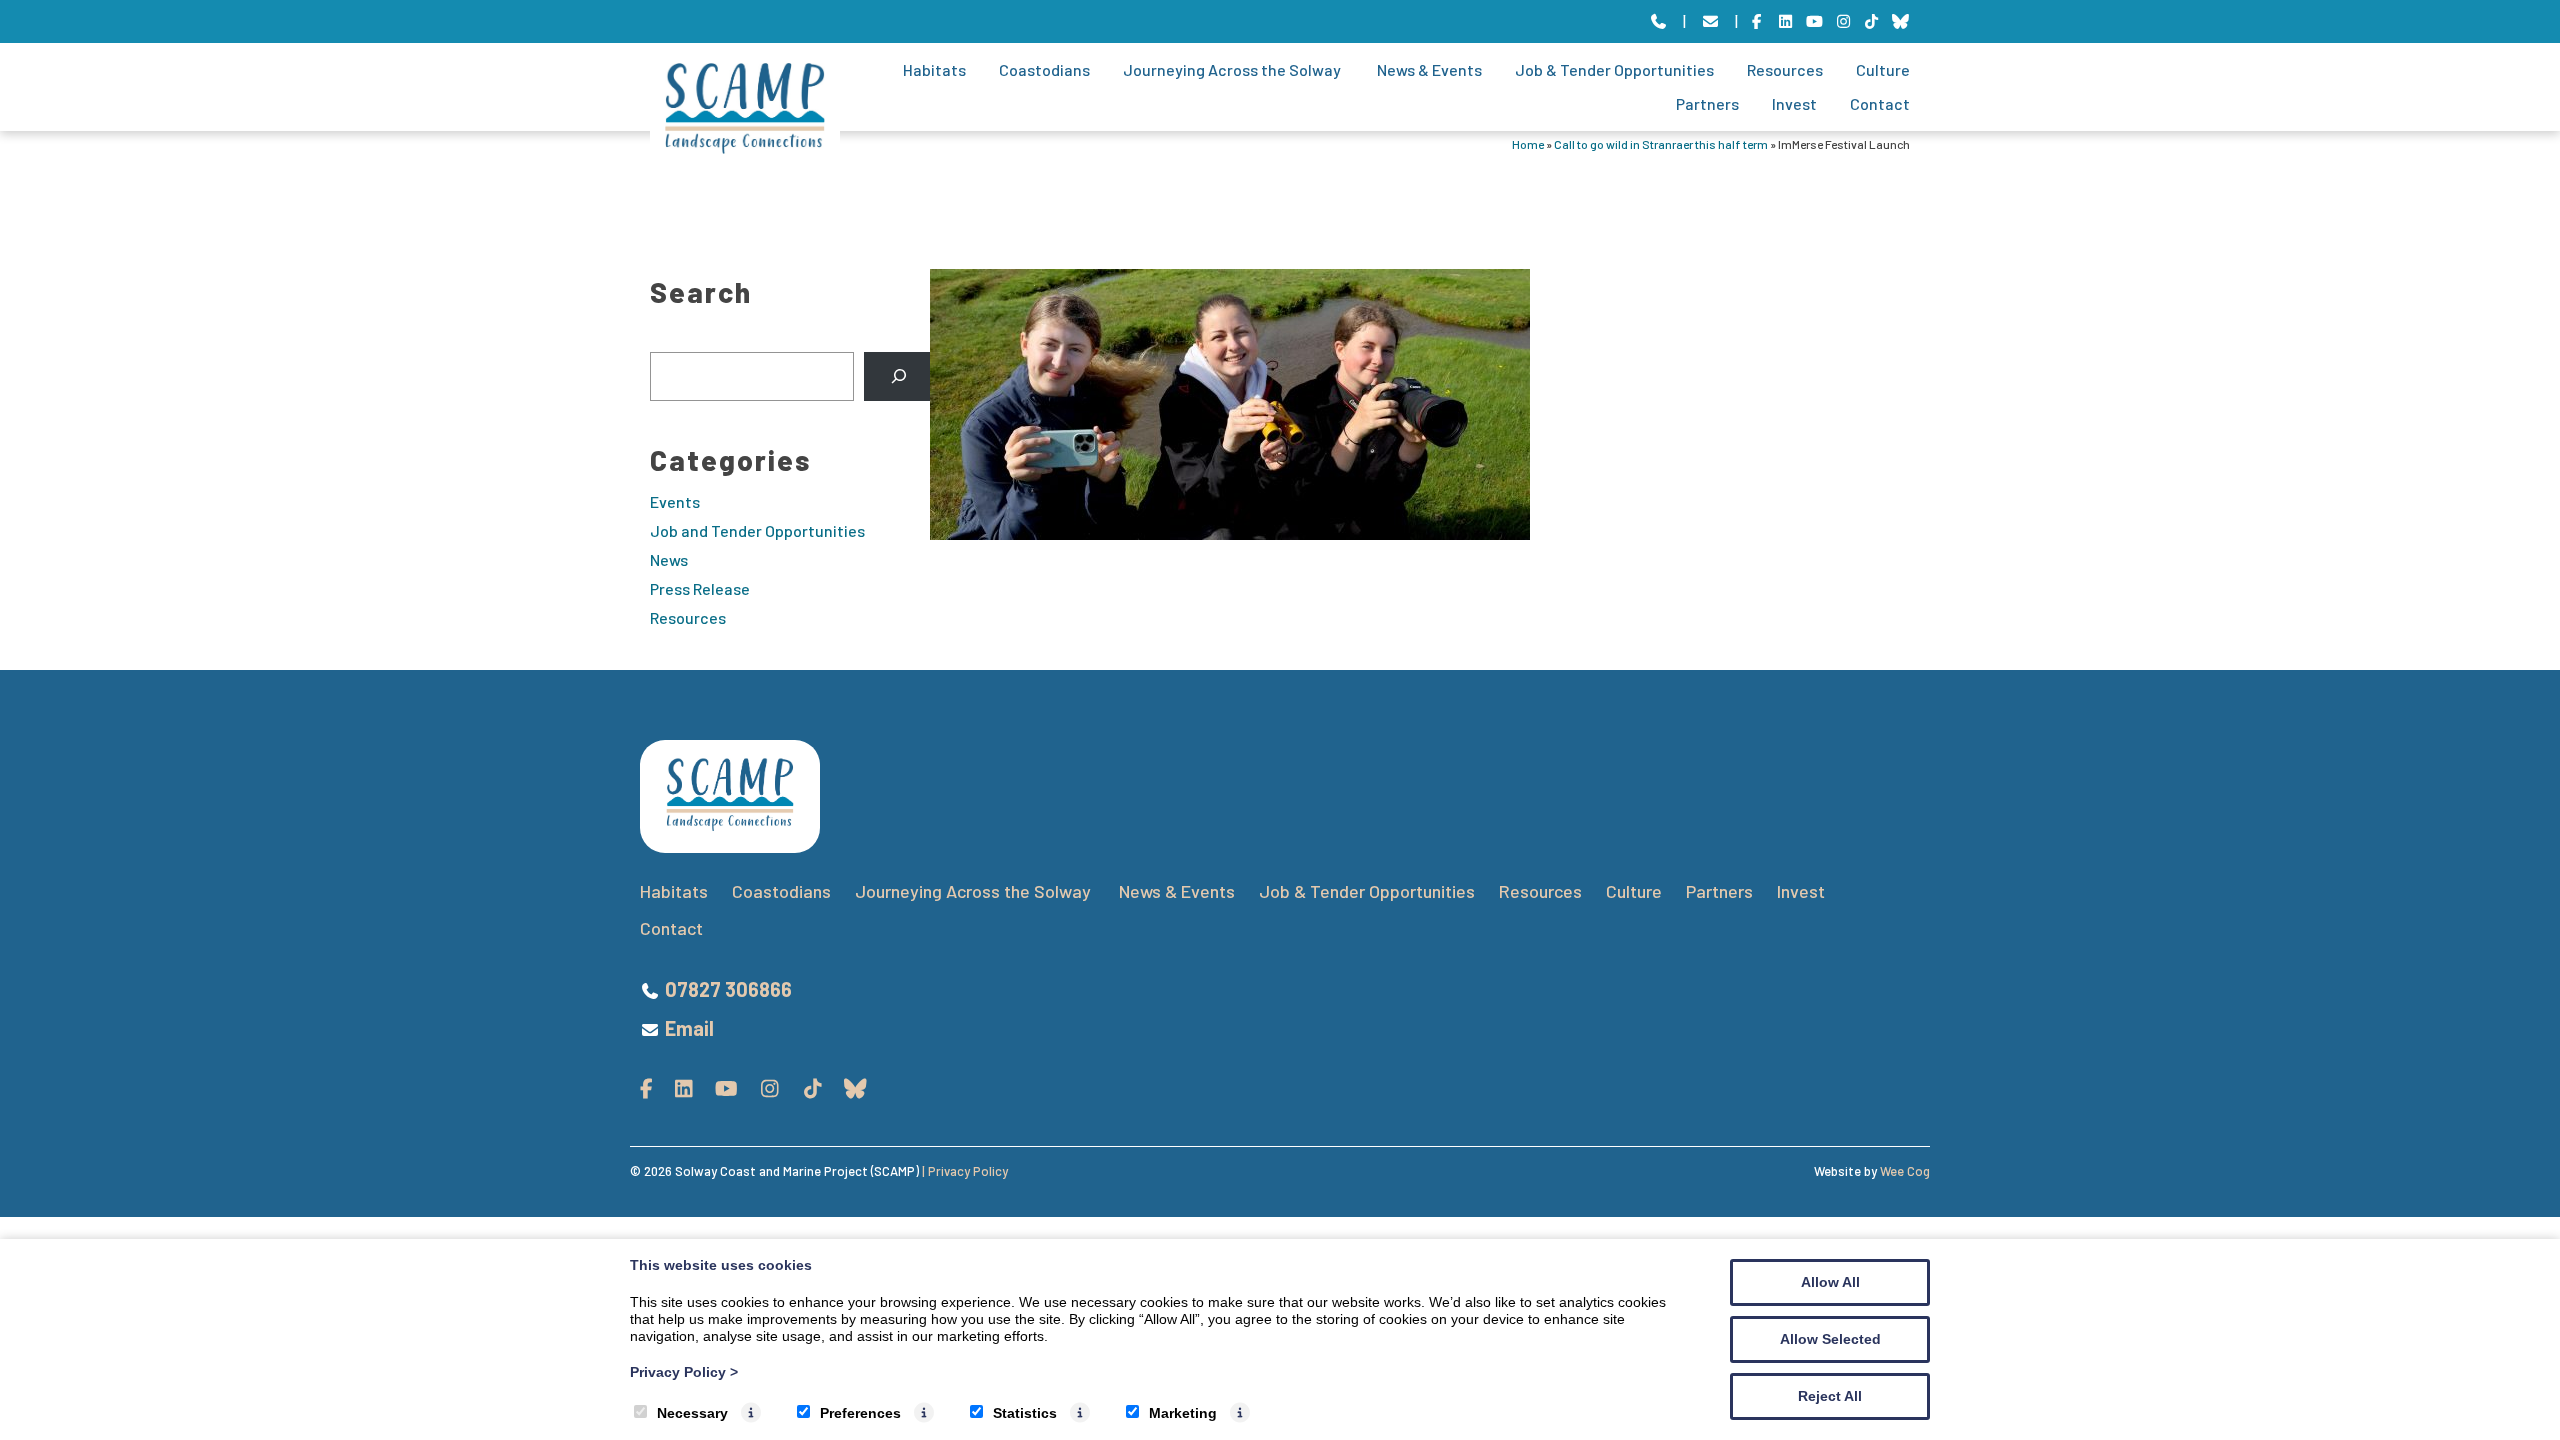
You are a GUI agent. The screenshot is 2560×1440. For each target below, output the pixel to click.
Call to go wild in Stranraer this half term (1661, 144)
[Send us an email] (1710, 21)
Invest (1794, 103)
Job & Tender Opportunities (1614, 69)
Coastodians (1044, 69)
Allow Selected (1830, 1339)
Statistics (1025, 1413)
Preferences (860, 1413)
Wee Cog (1905, 1171)
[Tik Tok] (1872, 21)
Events (675, 501)
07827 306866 (728, 989)
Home (1528, 144)
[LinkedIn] (1785, 21)
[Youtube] (1814, 21)
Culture (1883, 69)
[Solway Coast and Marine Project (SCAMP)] (745, 147)
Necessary (692, 1413)
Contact (1880, 103)
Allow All (1830, 1282)
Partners (1707, 103)
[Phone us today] (1658, 21)
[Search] (899, 376)
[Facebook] (1757, 21)
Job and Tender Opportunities (757, 530)
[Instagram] (1843, 21)
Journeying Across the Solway (1233, 69)
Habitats (934, 69)
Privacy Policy (684, 1372)
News (669, 559)
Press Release (700, 588)
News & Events (1429, 69)
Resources (1785, 69)
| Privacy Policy (965, 1171)
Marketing (1183, 1413)
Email (689, 1028)
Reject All (1830, 1396)
